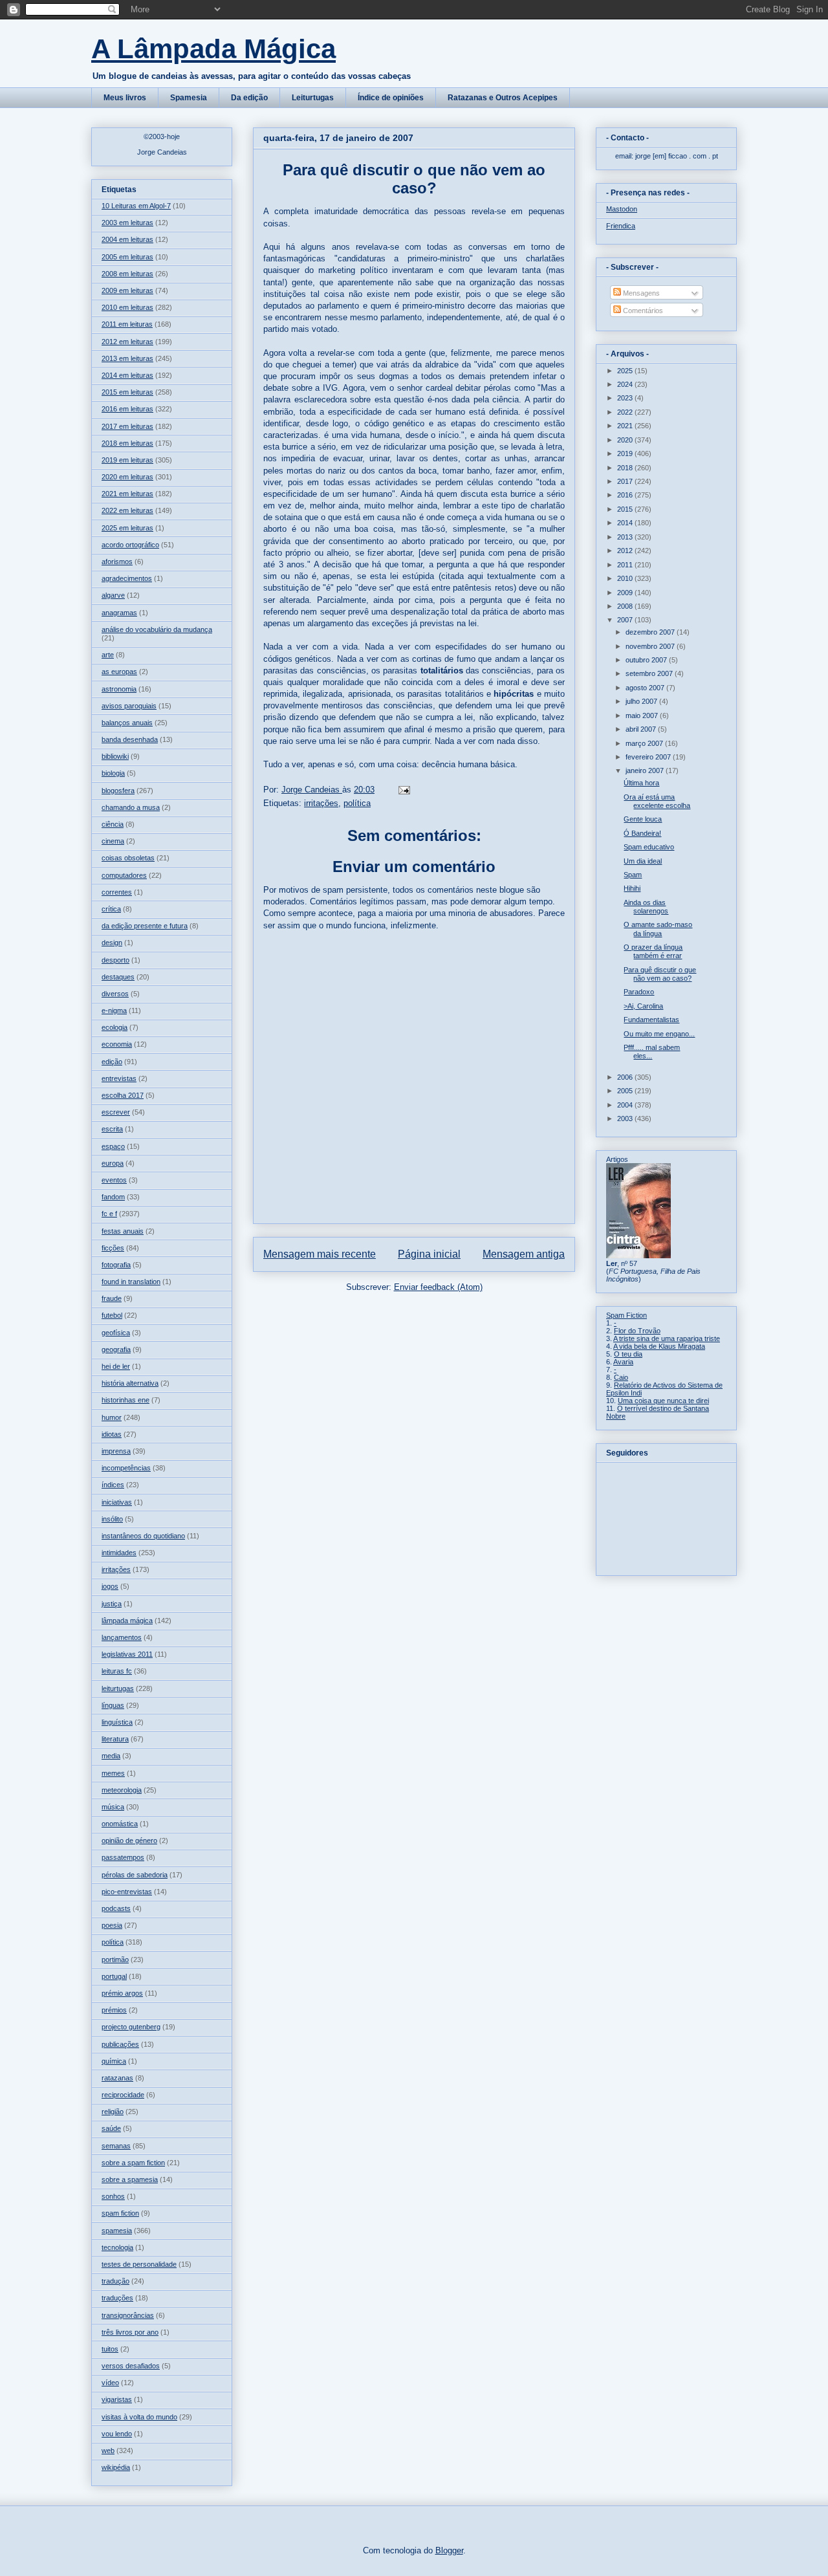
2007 (626, 620)
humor (112, 1417)
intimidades (119, 1553)
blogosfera (118, 791)
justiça (112, 1604)
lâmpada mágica (127, 1621)
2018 (626, 468)
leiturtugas (118, 1688)
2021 (626, 426)
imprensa (116, 1451)
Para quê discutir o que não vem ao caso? (660, 974)
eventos (114, 1180)
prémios (114, 2010)
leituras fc (117, 1671)
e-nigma (114, 1010)
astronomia (119, 689)
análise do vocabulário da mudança (157, 629)
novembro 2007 (651, 646)
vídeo (110, 2383)
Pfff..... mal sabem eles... (652, 1052)
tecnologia (117, 2247)
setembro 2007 (650, 673)
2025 (626, 371)
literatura (115, 1739)
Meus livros (125, 98)
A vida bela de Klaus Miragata (659, 1346)
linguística (117, 1722)
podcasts (116, 1908)
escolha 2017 (123, 1095)
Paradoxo (639, 992)
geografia (116, 1349)
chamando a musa (131, 807)
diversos (115, 994)
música (113, 1807)
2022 (626, 412)
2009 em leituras (127, 290)
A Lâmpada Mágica (213, 49)
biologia (113, 773)
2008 (626, 606)
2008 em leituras (127, 274)
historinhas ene (125, 1400)
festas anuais (123, 1231)
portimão (115, 1959)
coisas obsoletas (128, 858)
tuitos (110, 2349)
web (108, 2450)
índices (113, 1485)
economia (117, 1044)
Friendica (621, 226)
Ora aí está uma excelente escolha (657, 801)
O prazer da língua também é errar (653, 951)
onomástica (120, 1824)
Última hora (641, 783)
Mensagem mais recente (320, 1254)
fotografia (116, 1265)
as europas (119, 671)
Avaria (623, 1362)
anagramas (119, 613)
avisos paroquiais (129, 706)
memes (113, 1773)
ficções (113, 1248)
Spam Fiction (626, 1315)
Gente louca (643, 819)
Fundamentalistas (651, 1020)
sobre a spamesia (130, 2179)
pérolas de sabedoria (135, 1875)
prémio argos (122, 1993)
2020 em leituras (127, 477)
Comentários (642, 311)
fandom (113, 1197)
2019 (626, 453)
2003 (626, 1119)
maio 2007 (643, 715)
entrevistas (119, 1078)
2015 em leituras (127, 392)
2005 (626, 1091)
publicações (120, 2044)
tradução (115, 2281)
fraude (112, 1298)
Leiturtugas (313, 98)
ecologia (114, 1027)
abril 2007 (642, 729)
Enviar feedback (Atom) (438, 1287)
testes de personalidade (139, 2264)
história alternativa (130, 1383)
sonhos (113, 2196)
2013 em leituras (127, 358)
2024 (626, 384)
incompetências (126, 1468)
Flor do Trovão (637, 1331)
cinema (113, 841)
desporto (115, 960)
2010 (626, 578)
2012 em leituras (127, 342)
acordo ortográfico (130, 545)
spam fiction (120, 2213)
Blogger (449, 2550)
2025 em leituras (127, 528)
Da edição (249, 98)
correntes (117, 892)
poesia (112, 1925)
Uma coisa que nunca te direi (663, 1401)
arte (108, 655)
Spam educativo (649, 847)
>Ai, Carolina (643, 1006)
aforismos (117, 562)
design (112, 943)
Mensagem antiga (524, 1254)
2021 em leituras (127, 494)
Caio (621, 1377)
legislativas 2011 (127, 1654)
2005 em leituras (127, 257)
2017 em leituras (127, 426)
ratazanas (117, 2078)
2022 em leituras (127, 510)
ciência (113, 824)
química (114, 2061)
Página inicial (429, 1254)
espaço (113, 1146)
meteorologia (122, 1790)
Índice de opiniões (391, 98)
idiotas (112, 1434)
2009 (626, 593)
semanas (116, 2146)
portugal (114, 1976)
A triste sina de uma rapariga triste (667, 1338)
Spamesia (189, 98)
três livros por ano (130, 2332)
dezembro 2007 (651, 632)
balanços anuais (127, 723)
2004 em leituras (127, 239)
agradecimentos (127, 578)
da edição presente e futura (145, 926)
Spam (633, 875)
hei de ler (116, 1366)
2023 (626, 398)
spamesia (117, 2231)
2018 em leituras (127, 443)
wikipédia (116, 2467)
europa (113, 1163)
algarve (113, 595)
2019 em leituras (127, 460)
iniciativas (117, 1502)
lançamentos (122, 1637)
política (357, 803)
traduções (117, 2298)
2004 (626, 1105)
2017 (626, 481)
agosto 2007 (646, 688)
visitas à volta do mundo (139, 2417)
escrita (112, 1129)
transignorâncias (128, 2315)
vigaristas (117, 2399)
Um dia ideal (643, 861)
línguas (113, 1705)
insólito (112, 1519)
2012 (626, 551)
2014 (626, 523)
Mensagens (640, 293)
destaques (118, 977)
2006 (626, 1077)
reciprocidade (123, 2095)
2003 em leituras (127, 223)
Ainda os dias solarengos (646, 907)
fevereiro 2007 (649, 757)
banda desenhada (130, 739)
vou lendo (117, 2434)
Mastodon (622, 209)
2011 (626, 565)
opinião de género (129, 1840)
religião (113, 2112)
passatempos (123, 1857)
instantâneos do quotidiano (143, 1536)
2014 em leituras (127, 375)
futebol (112, 1315)
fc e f (109, 1214)
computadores (124, 875)
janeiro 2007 (646, 770)
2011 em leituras (127, 324)
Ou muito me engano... (659, 1034)
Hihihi (632, 888)
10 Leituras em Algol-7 (136, 206)
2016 (626, 495)
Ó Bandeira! (642, 833)
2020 (626, 440)
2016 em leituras (127, 409)
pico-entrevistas (127, 1892)
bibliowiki (115, 756)
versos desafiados (131, 2366)
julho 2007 (642, 701)
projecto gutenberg (131, 2027)
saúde (111, 2128)
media (111, 1756)
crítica (111, 909)
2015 (626, 509)
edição (112, 1062)
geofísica (116, 1333)
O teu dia (628, 1354)
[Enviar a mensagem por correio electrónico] (403, 790)
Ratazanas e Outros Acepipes (503, 98)
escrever (116, 1112)
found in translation (131, 1282)
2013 (626, 537)
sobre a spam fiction (133, 2163)
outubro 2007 (647, 660)
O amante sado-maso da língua (658, 929)
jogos (110, 1586)
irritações (321, 803)
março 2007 (645, 743)
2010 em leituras (127, 307)
